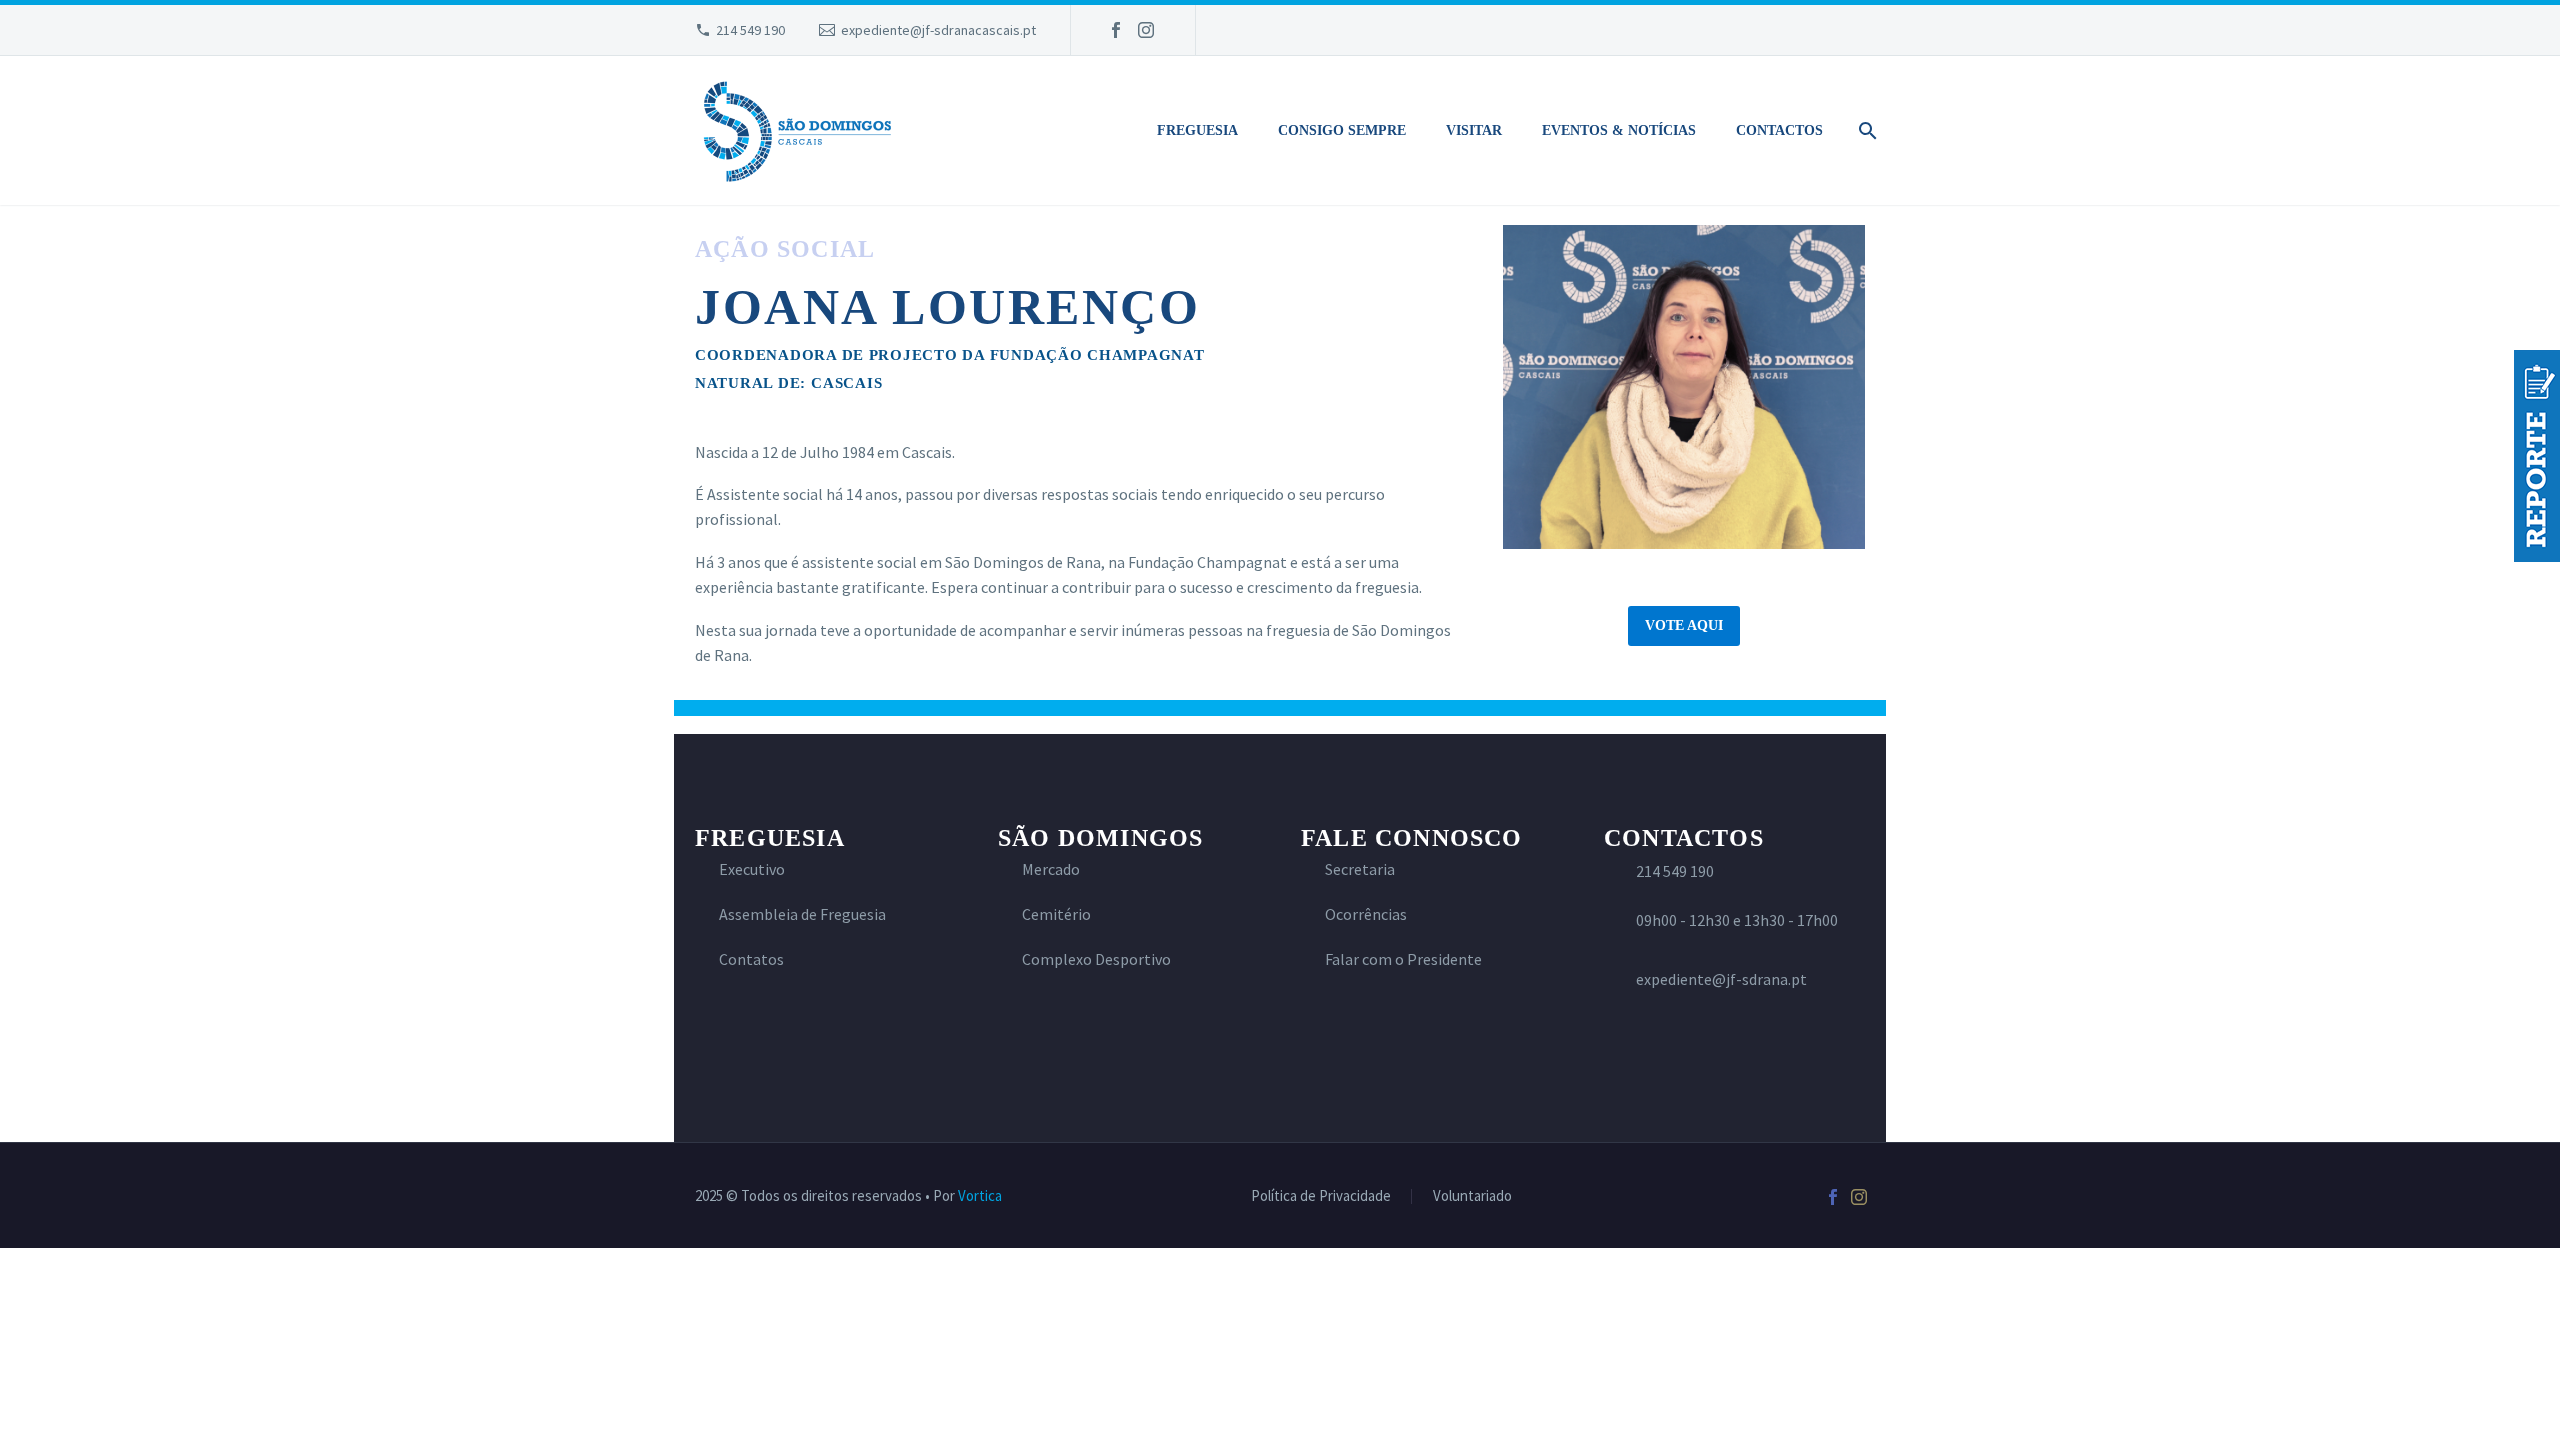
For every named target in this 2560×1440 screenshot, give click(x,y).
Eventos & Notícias (1619, 130)
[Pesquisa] (1864, 131)
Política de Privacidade (1321, 1196)
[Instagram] (1146, 30)
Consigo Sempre (1342, 130)
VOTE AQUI (1684, 625)
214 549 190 (750, 30)
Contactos (1779, 130)
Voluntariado (1472, 1196)
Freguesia (1197, 130)
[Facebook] (1116, 30)
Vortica (980, 1195)
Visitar (1474, 130)
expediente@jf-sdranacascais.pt (938, 30)
